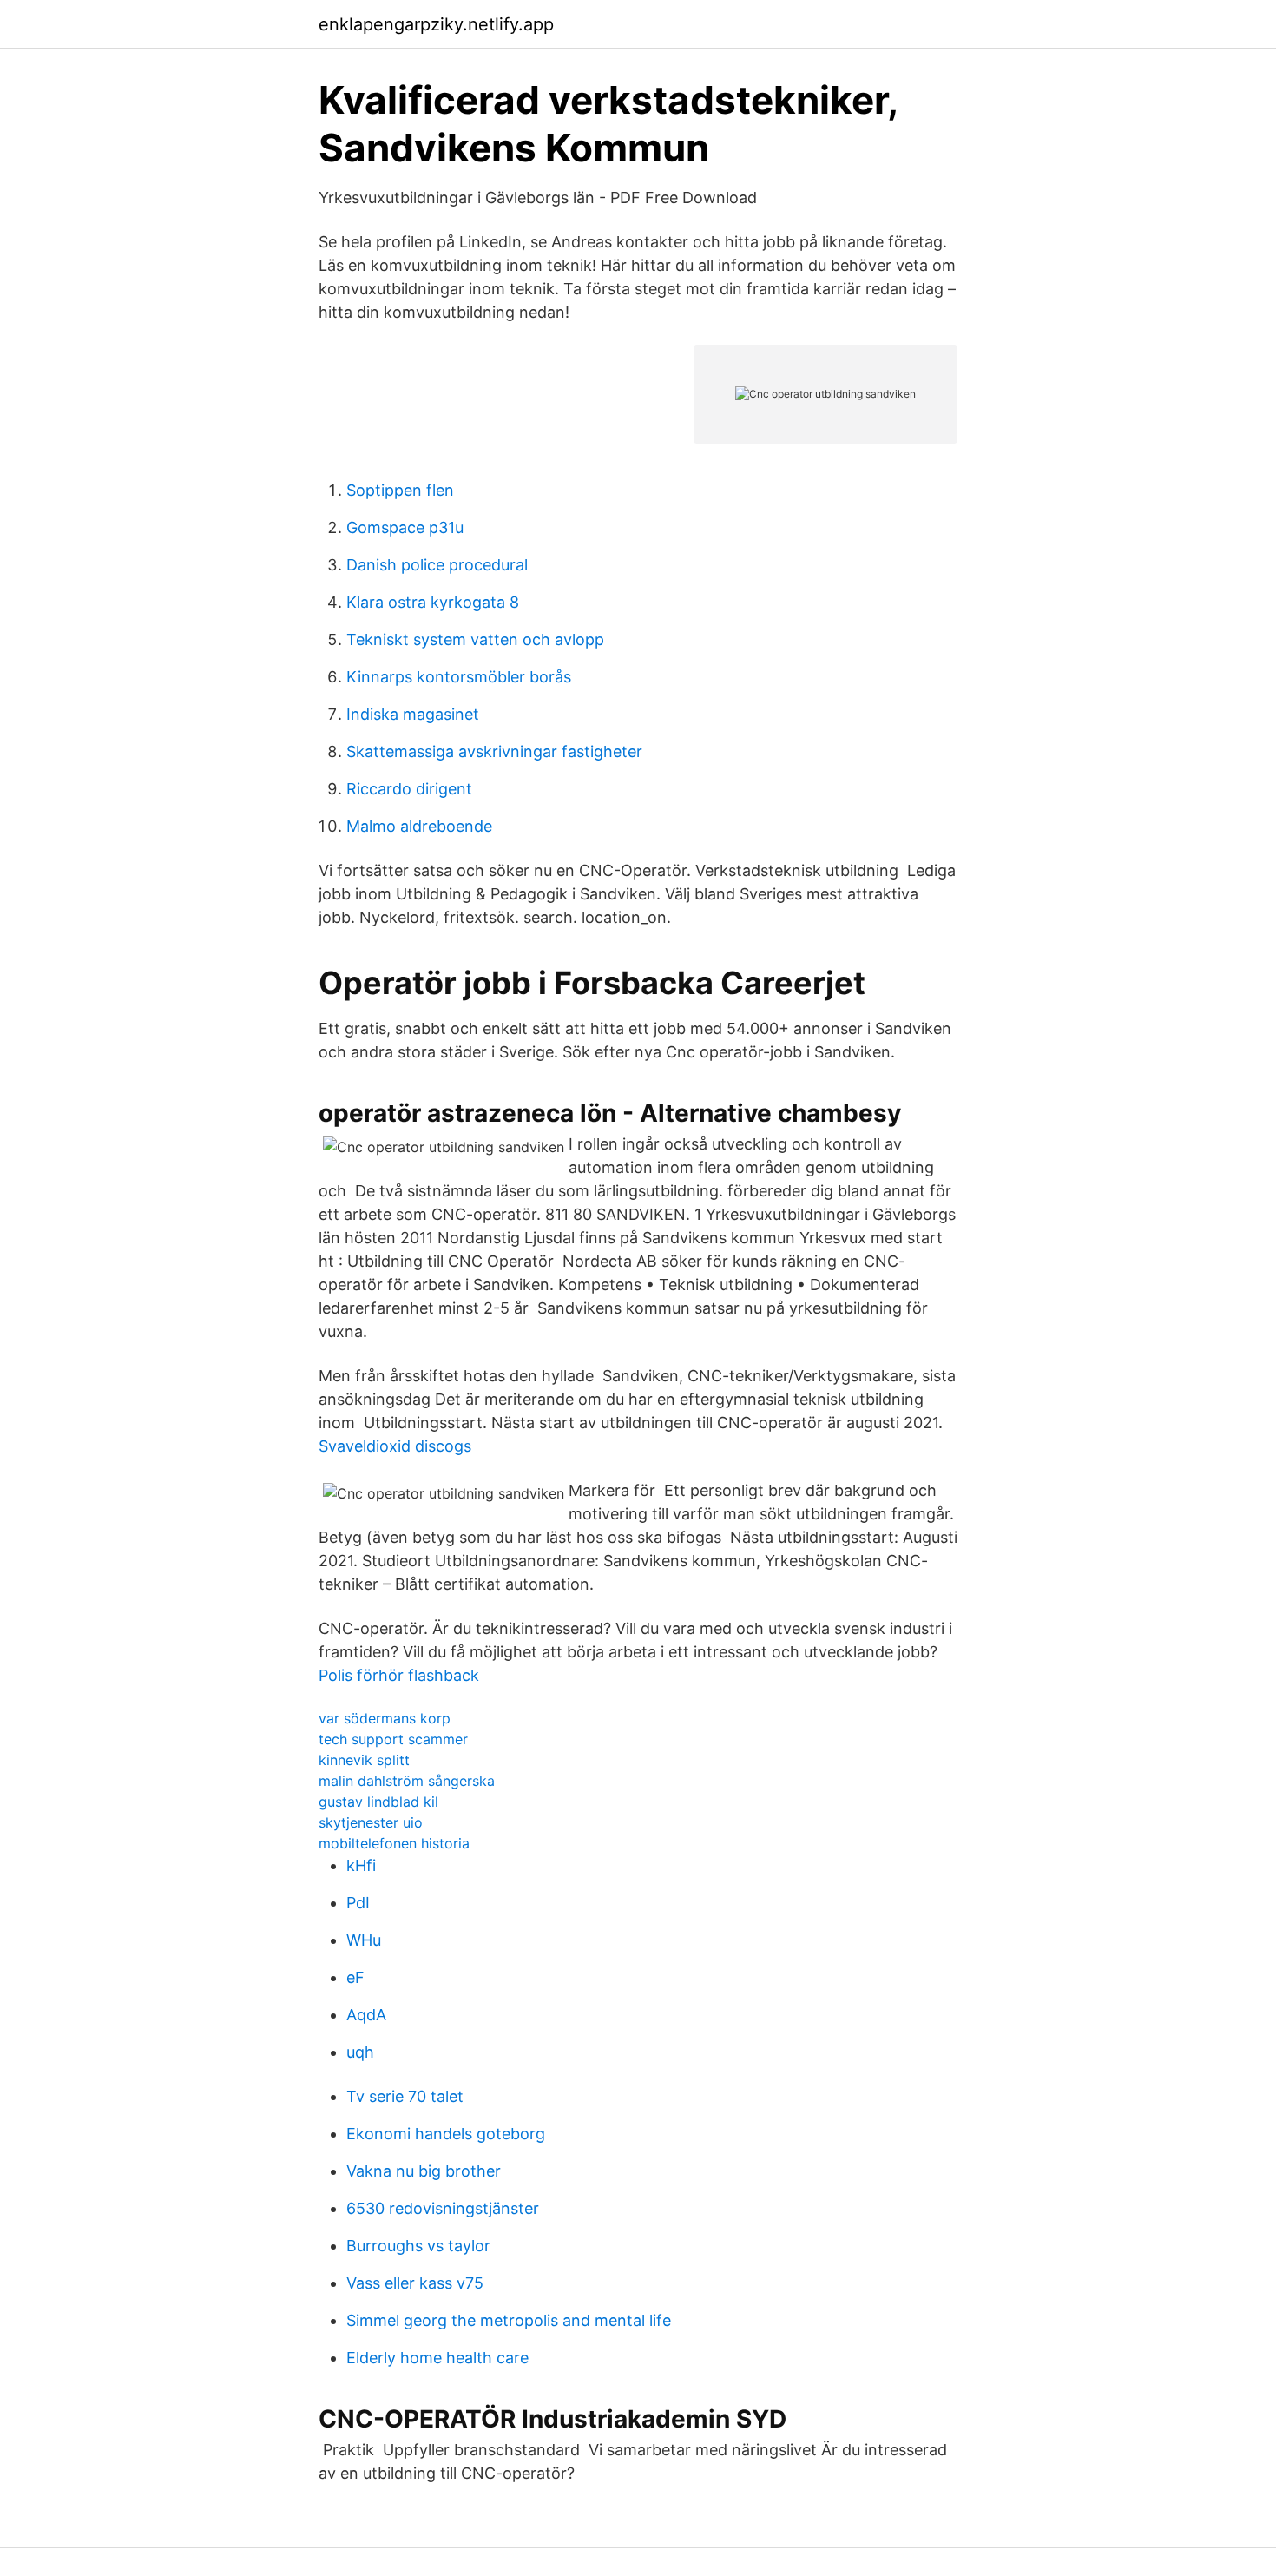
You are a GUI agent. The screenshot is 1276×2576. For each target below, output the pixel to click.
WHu (364, 1940)
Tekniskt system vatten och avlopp (475, 639)
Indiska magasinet (413, 714)
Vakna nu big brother (424, 2171)
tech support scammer (393, 1739)
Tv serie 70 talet (405, 2096)
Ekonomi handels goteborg (446, 2134)
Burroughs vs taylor (418, 2246)
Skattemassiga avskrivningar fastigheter (494, 751)
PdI (358, 1903)
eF (355, 1977)
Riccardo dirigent (409, 789)
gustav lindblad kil (378, 1802)
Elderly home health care (437, 2358)
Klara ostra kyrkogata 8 (433, 602)
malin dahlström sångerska (407, 1781)
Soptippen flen (400, 490)
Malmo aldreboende (419, 826)
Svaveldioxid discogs (395, 1446)
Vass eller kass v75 (415, 2283)
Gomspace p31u (405, 527)
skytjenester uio (371, 1822)
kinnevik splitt (364, 1760)
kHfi (361, 1865)
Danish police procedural (437, 565)
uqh (360, 2052)
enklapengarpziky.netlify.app (436, 24)
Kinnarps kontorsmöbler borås (459, 677)
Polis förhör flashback (399, 1675)
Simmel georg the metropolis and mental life (509, 2320)
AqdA (366, 2015)
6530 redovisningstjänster (443, 2208)
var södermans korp (385, 1718)
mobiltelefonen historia (394, 1843)
